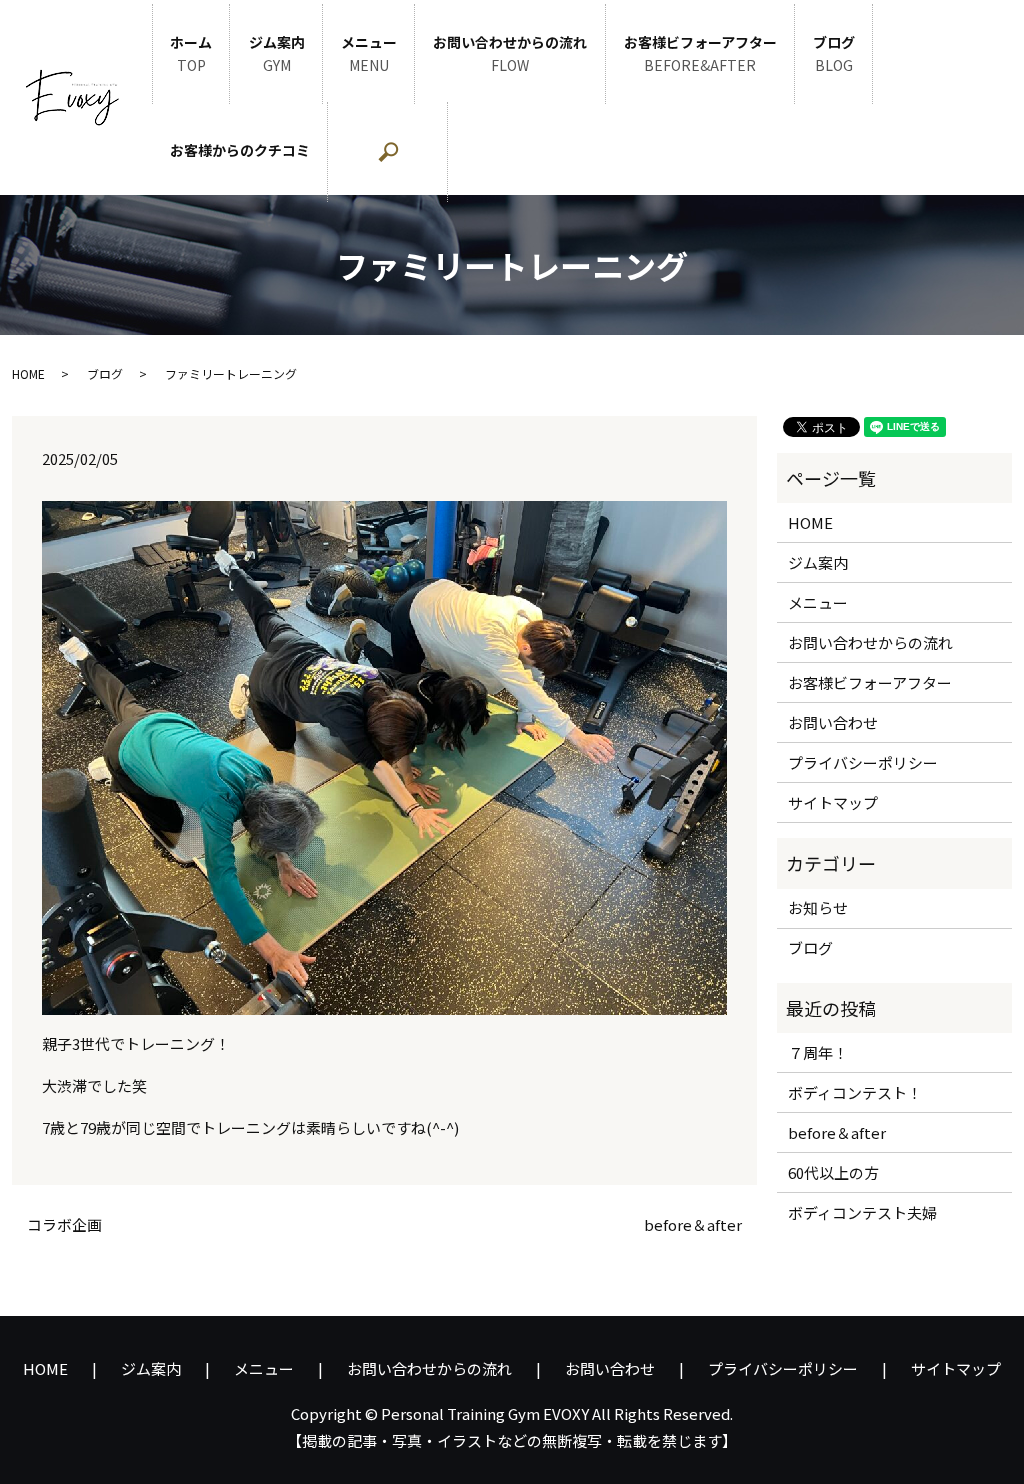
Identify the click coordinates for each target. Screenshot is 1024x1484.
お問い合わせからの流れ (510, 54)
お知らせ (818, 907)
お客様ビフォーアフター (700, 54)
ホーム (191, 54)
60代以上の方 (833, 1172)
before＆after (693, 1224)
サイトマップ (833, 802)
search (439, 162)
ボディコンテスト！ (855, 1092)
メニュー (369, 54)
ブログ (834, 54)
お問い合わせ (833, 722)
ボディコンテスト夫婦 (862, 1212)
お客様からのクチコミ (240, 150)
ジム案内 (277, 54)
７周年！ (818, 1052)
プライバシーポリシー (863, 762)
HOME (28, 373)
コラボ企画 (64, 1224)
